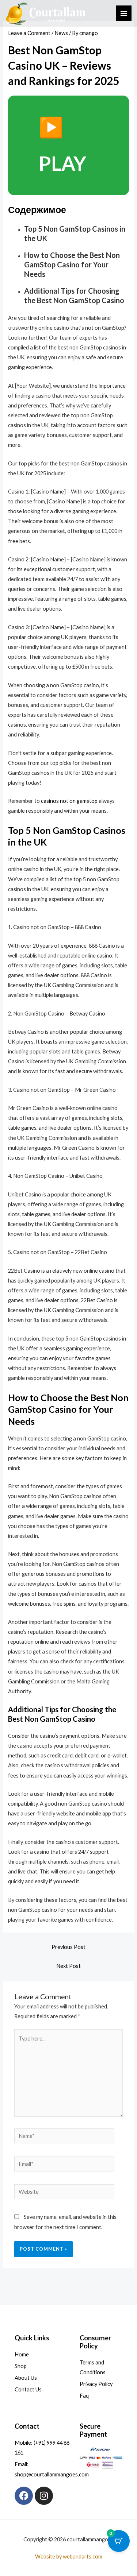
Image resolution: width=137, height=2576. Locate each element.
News (61, 33)
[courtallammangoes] (46, 13)
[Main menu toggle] (124, 13)
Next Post (68, 1966)
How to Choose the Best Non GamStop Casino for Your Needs (72, 264)
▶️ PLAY (62, 145)
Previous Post (68, 1947)
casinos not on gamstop (69, 801)
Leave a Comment (29, 33)
